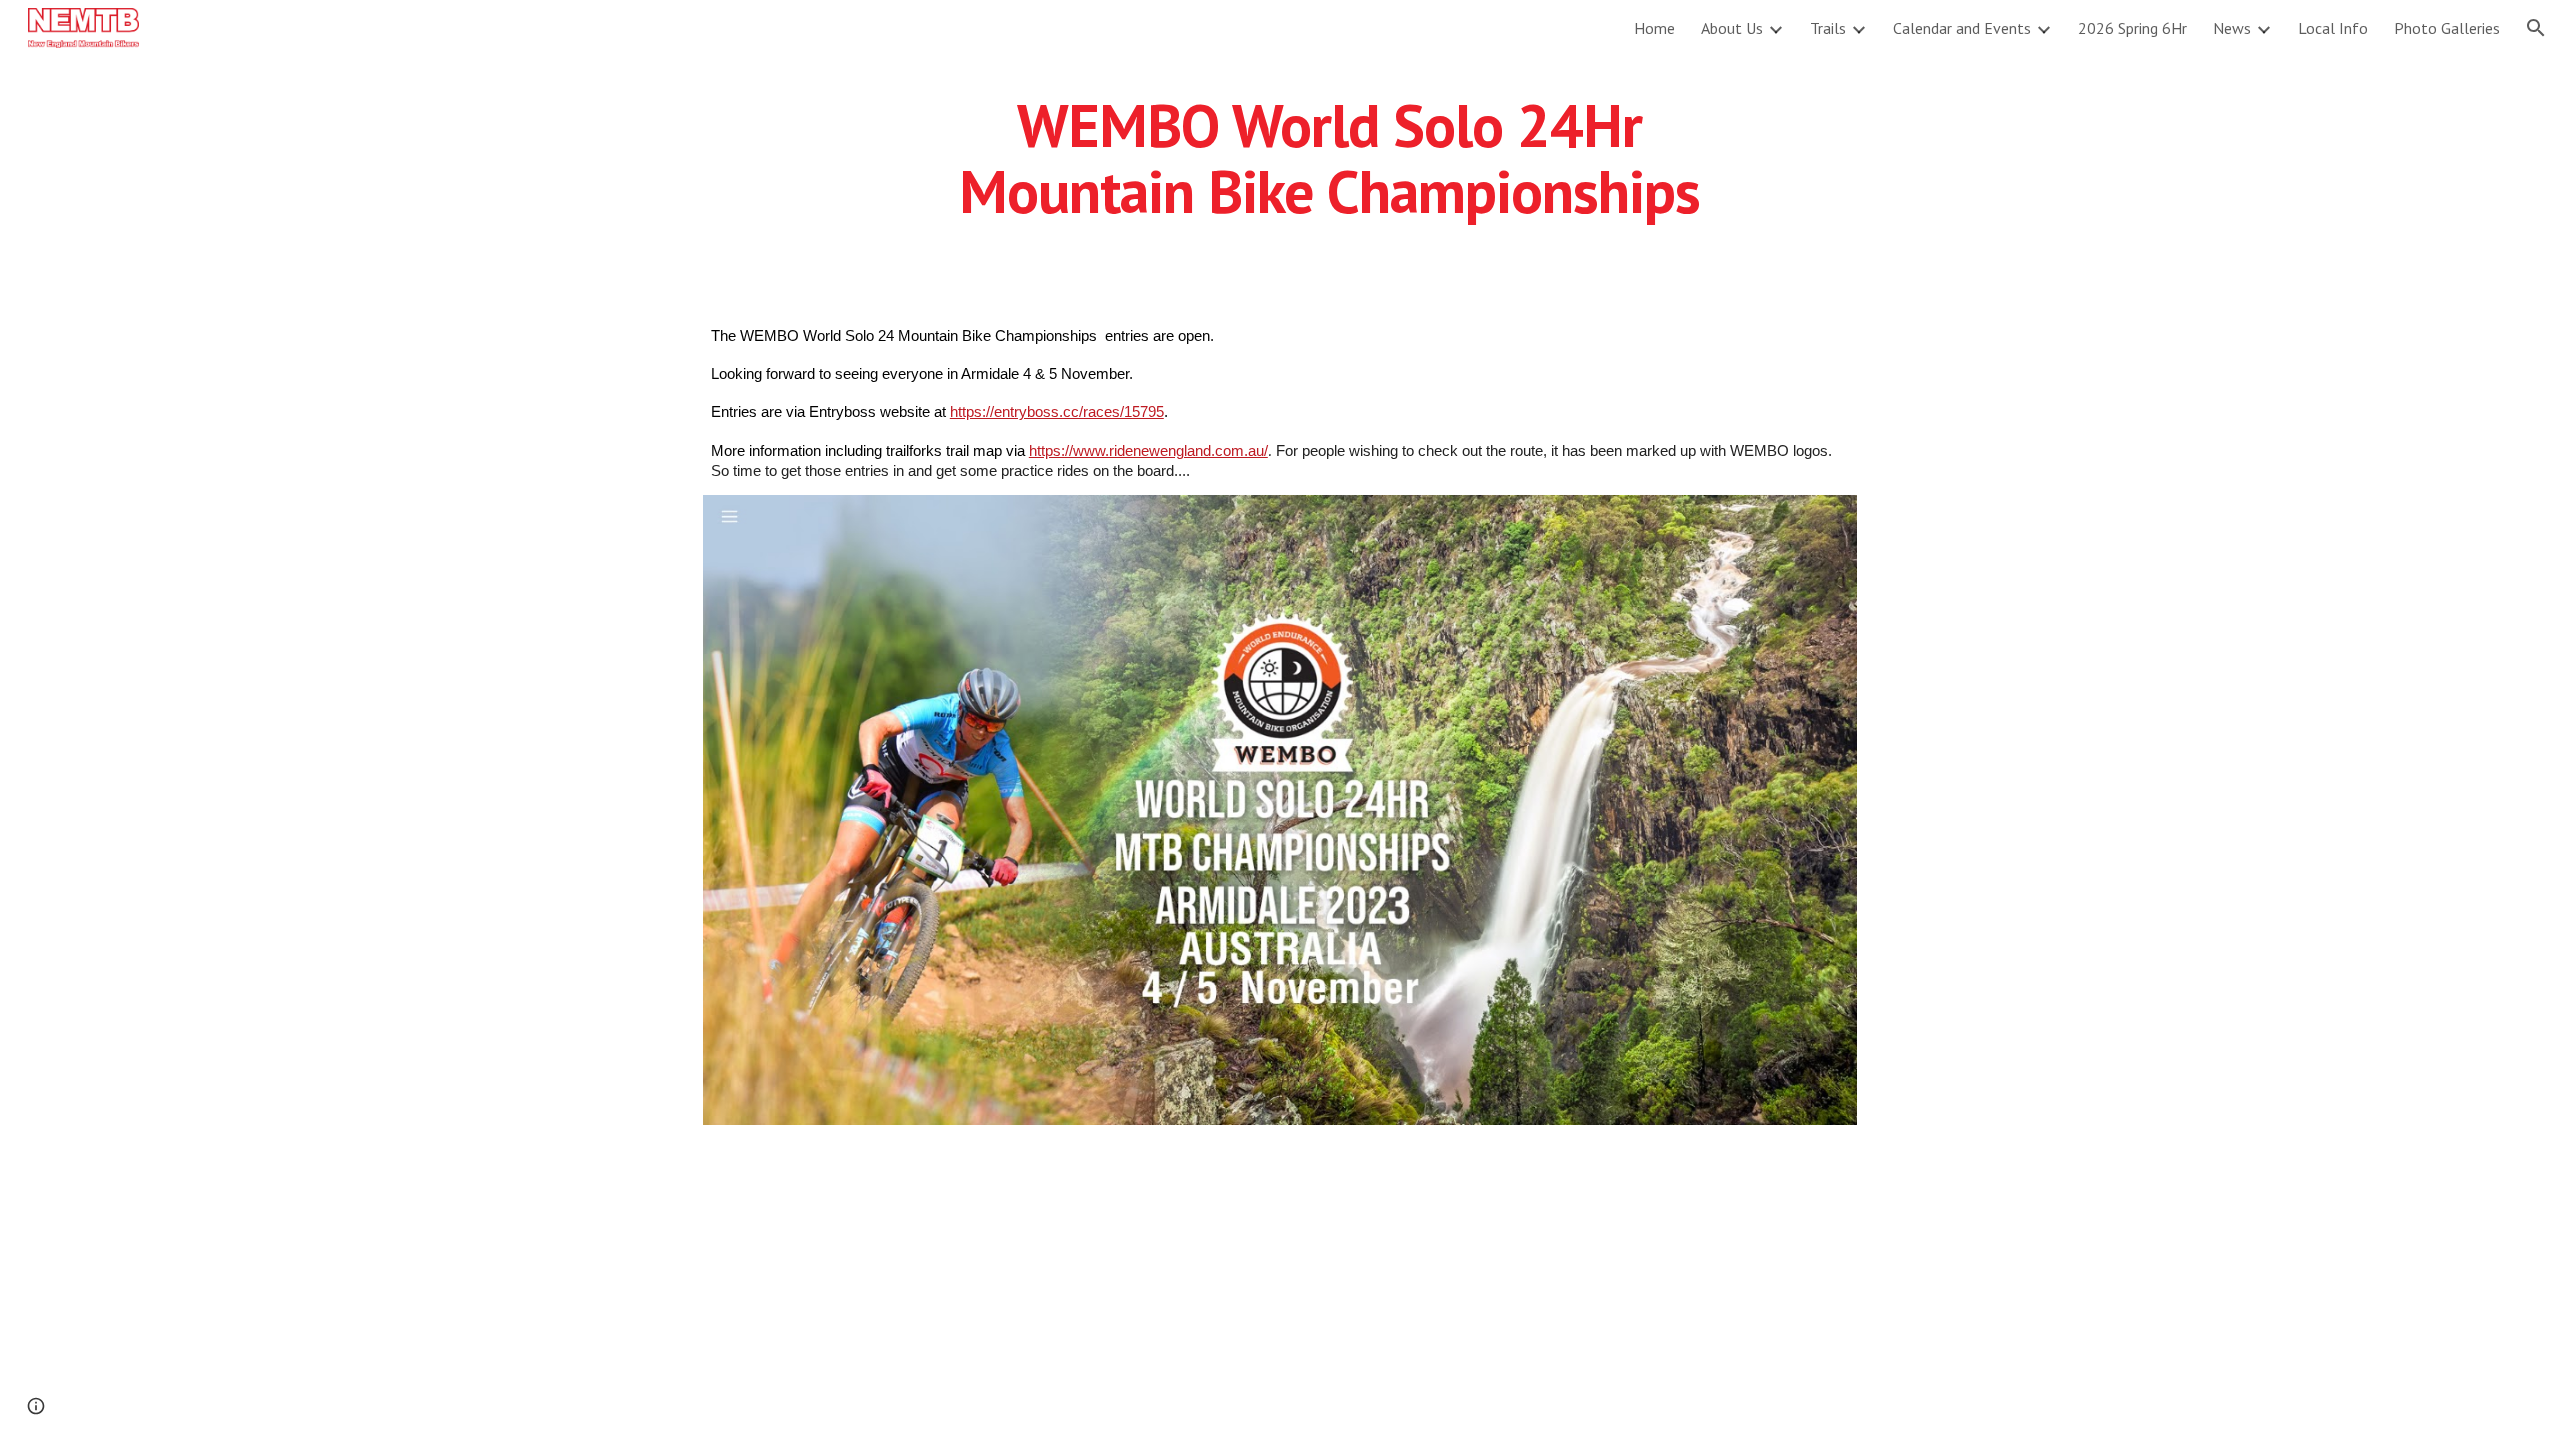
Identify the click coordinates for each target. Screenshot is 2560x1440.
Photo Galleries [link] (2447, 28)
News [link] (2232, 28)
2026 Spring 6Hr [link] (2132, 28)
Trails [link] (1828, 28)
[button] (2536, 28)
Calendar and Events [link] (1962, 28)
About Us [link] (1732, 28)
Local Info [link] (2333, 28)
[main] (1329, 158)
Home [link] (1654, 28)
